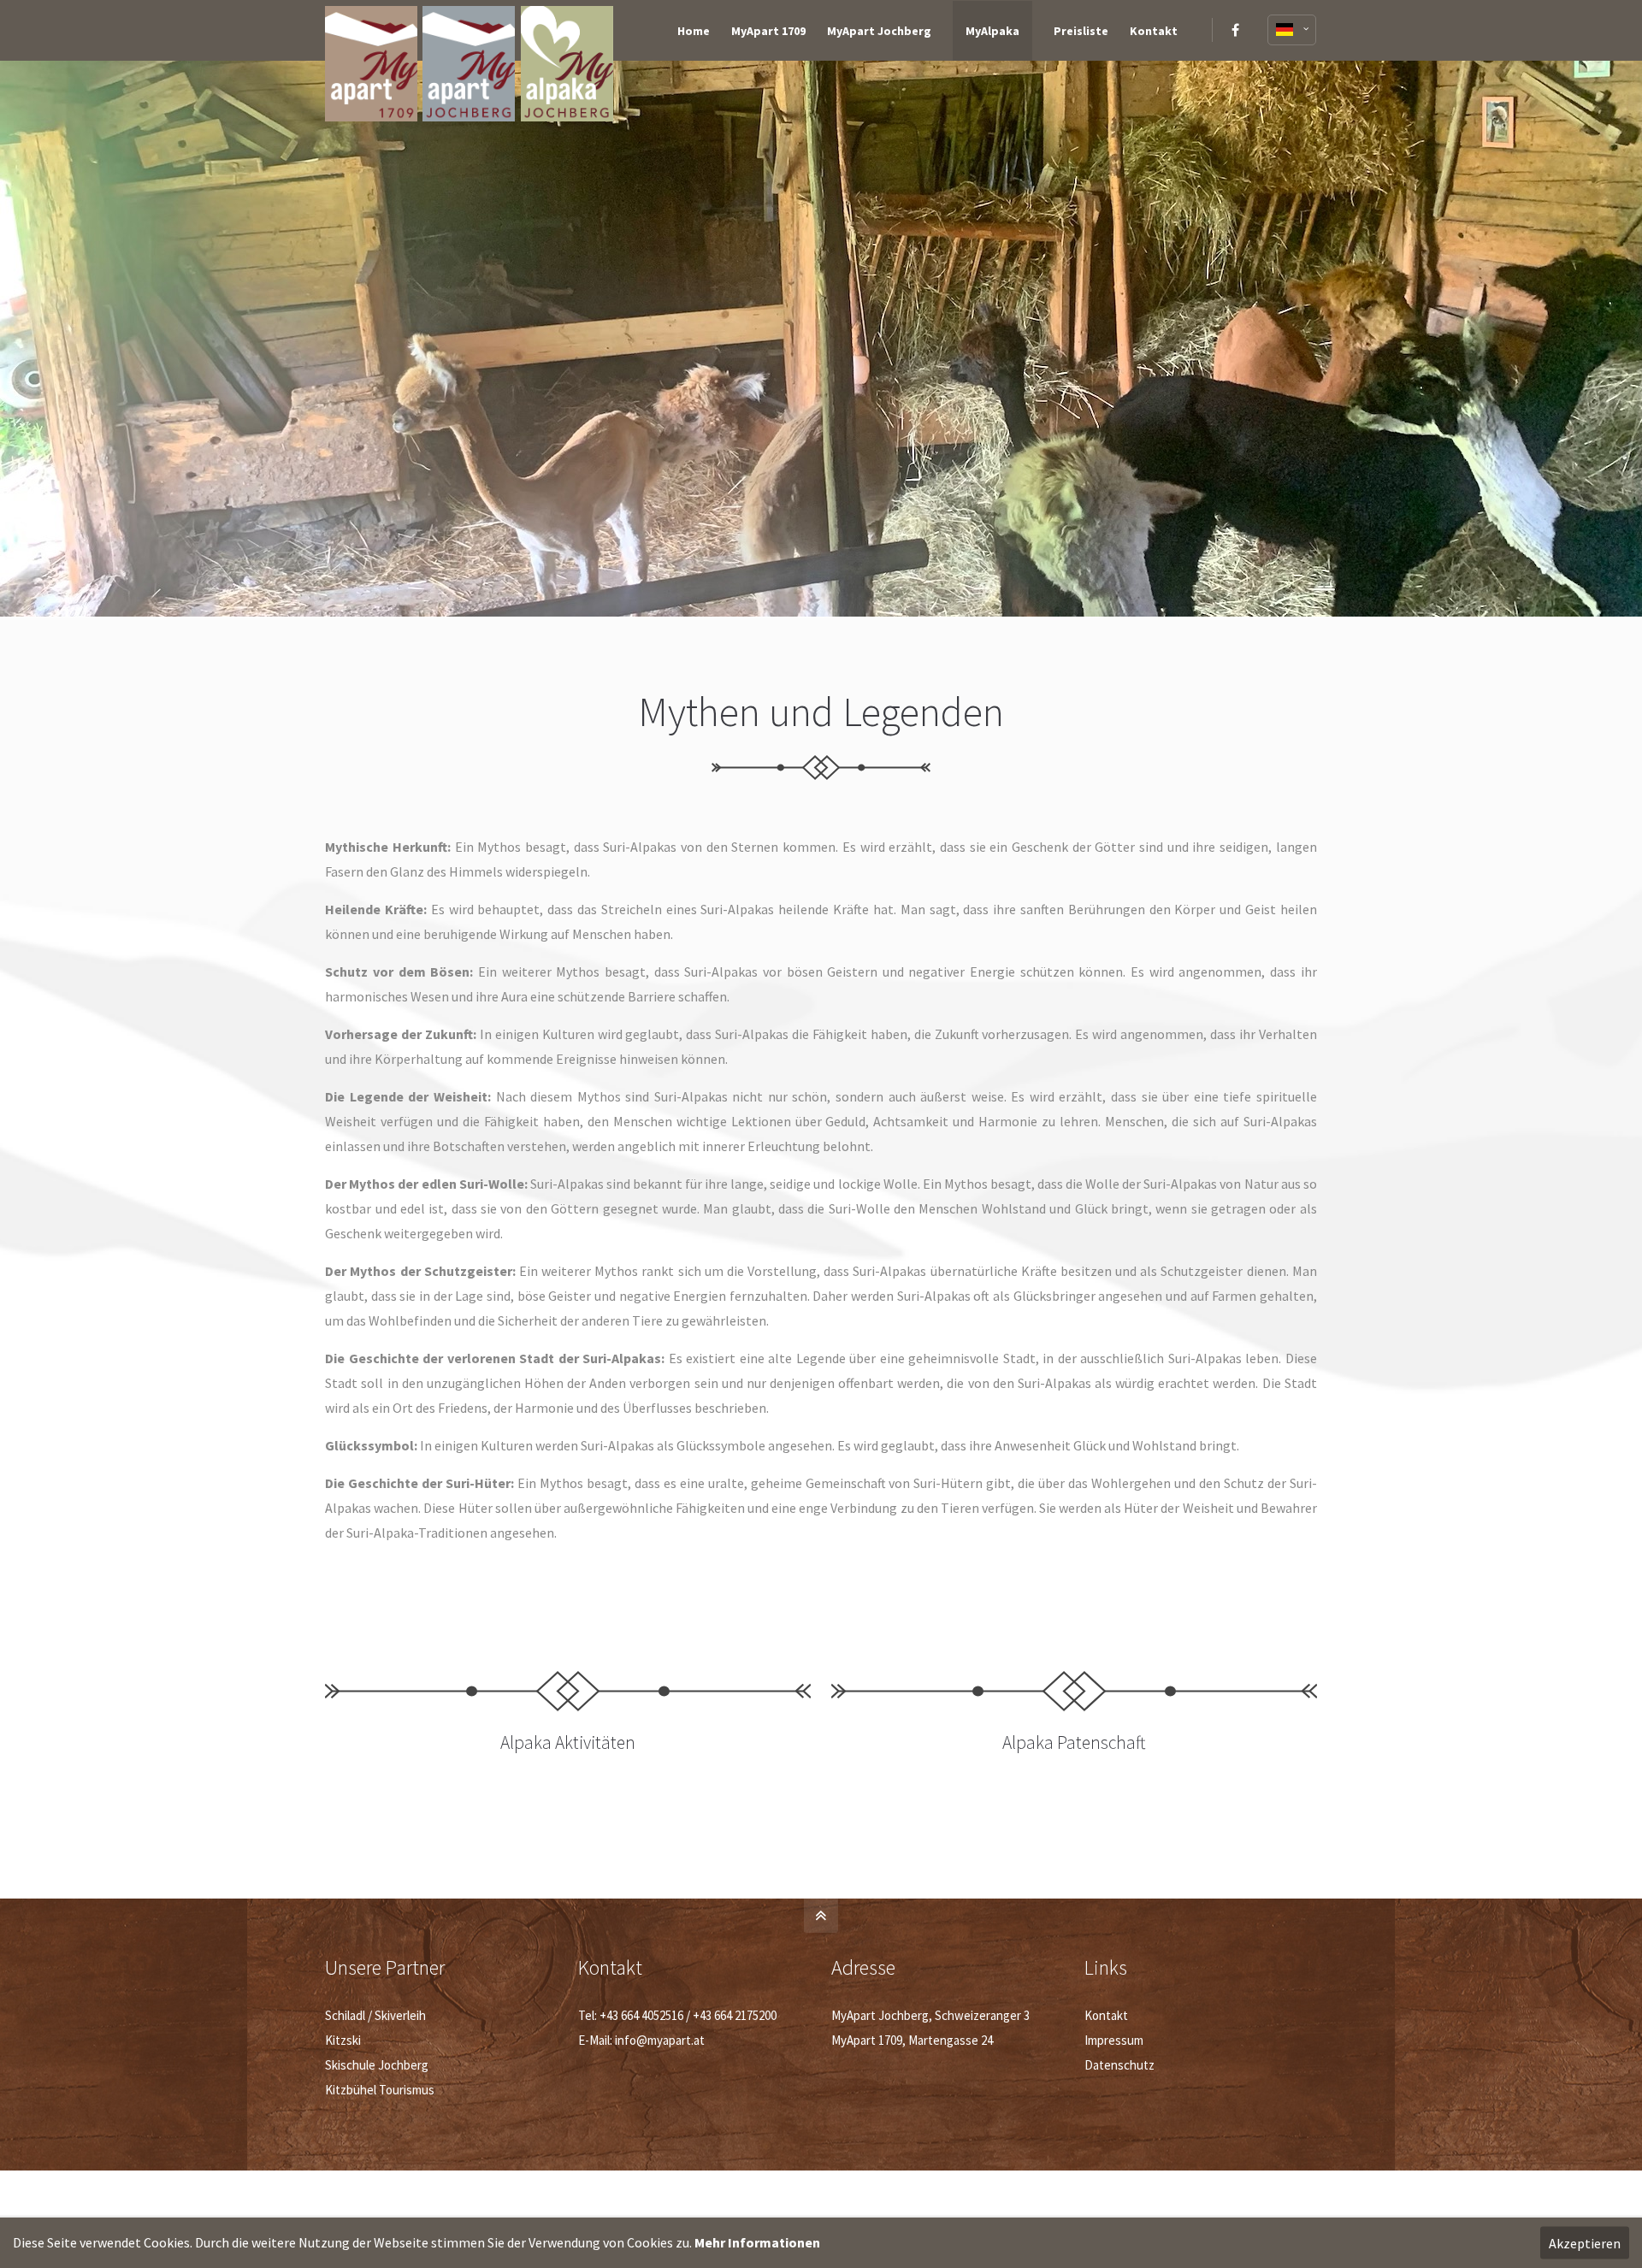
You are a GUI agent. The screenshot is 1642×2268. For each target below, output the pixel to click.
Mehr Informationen (757, 2242)
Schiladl (345, 2015)
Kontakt (1106, 2015)
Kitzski (343, 2040)
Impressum (1114, 2040)
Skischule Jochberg (377, 2065)
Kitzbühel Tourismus (380, 2090)
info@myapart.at (660, 2040)
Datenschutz (1119, 2065)
